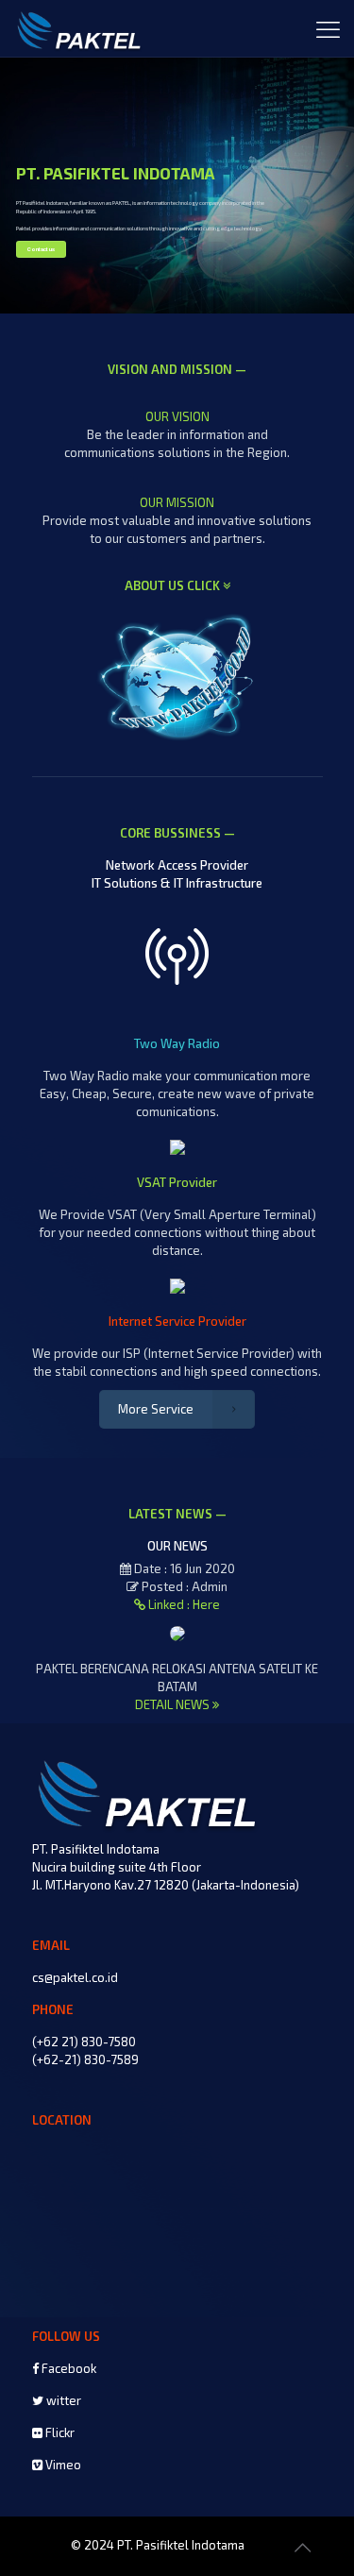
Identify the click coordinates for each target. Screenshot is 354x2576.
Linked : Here (183, 1604)
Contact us (41, 249)
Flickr (59, 2432)
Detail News (174, 1704)
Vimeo (62, 2465)
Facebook (67, 2368)
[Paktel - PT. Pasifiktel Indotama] (80, 28)
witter (62, 2400)
